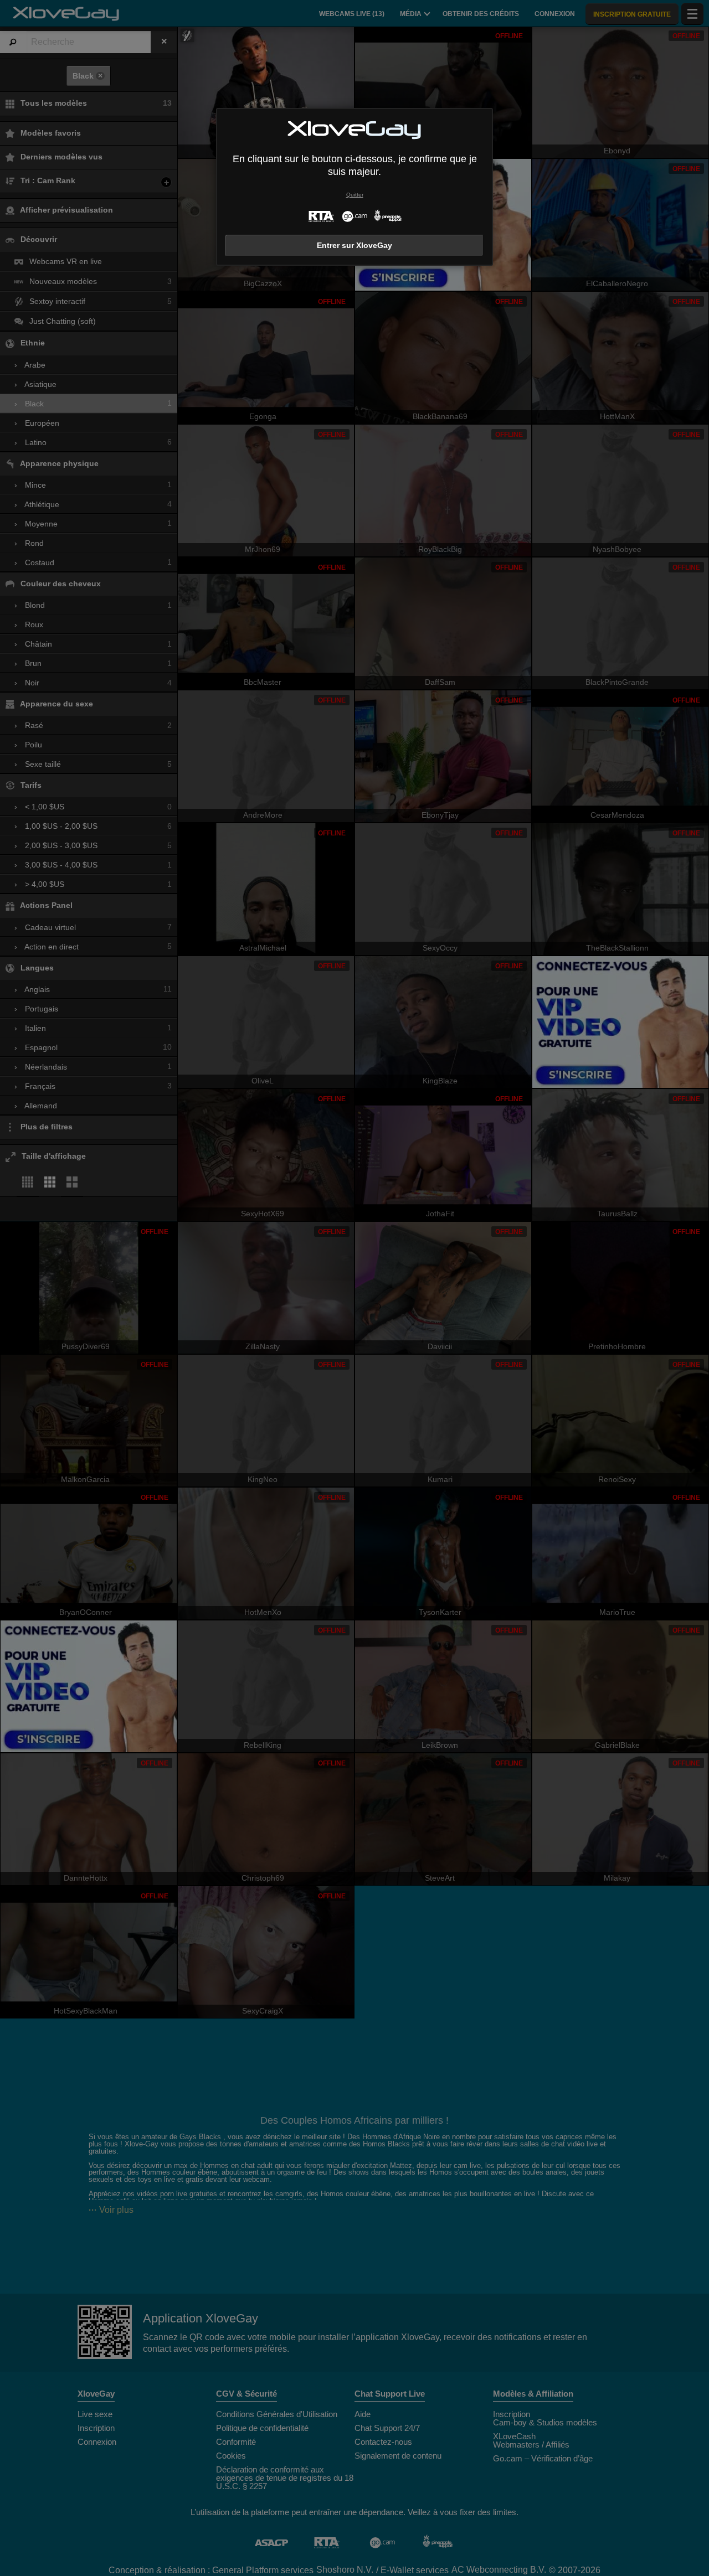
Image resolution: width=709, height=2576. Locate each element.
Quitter (355, 195)
